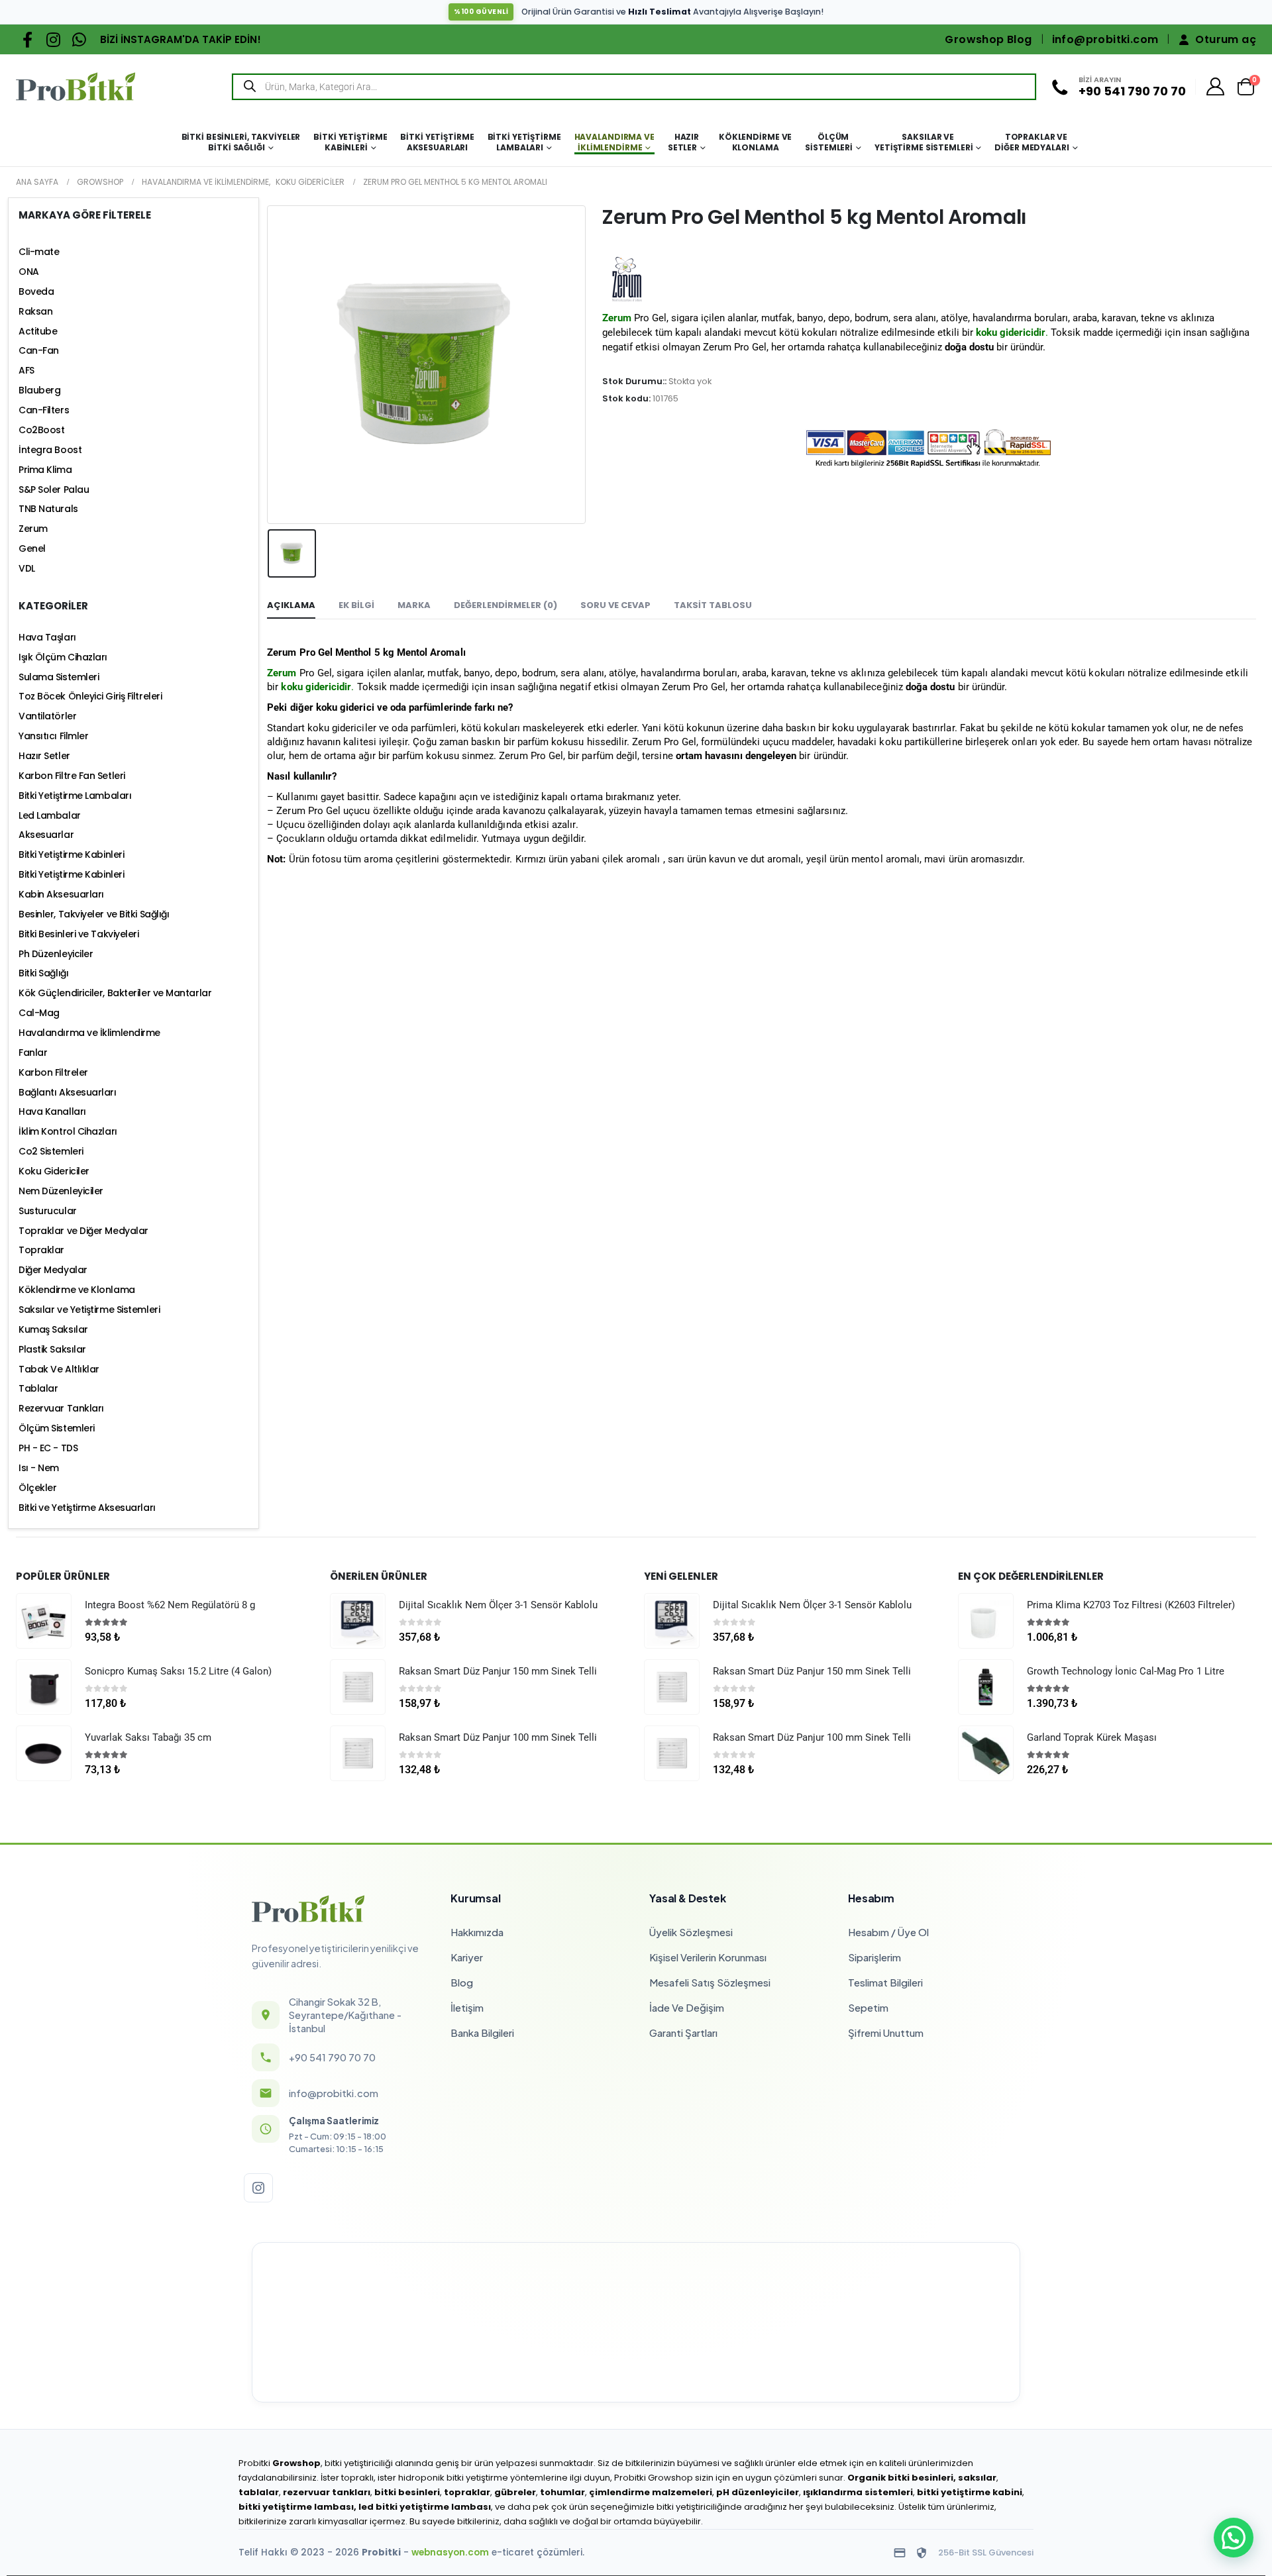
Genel (32, 548)
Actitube (38, 331)
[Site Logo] (76, 86)
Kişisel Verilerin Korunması (708, 1957)
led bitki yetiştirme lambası (425, 2507)
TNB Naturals (48, 509)
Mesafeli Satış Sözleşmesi (710, 1982)
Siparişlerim (874, 1957)
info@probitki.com (1105, 39)
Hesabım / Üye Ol (888, 1932)
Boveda (36, 291)
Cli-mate (39, 252)
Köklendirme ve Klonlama (755, 142)
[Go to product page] (44, 1621)
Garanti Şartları (683, 2033)
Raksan (35, 311)
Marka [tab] (414, 605)
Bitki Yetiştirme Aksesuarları (437, 142)
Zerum (282, 673)
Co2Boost (41, 430)
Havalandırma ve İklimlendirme (614, 142)
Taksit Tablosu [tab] (713, 605)
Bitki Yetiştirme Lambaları (524, 142)
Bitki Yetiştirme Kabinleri (350, 142)
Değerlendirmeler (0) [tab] (505, 605)
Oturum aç (1226, 39)
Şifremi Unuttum (886, 2033)
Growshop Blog (988, 39)
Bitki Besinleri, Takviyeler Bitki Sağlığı (241, 142)
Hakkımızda (477, 1932)
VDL (27, 568)
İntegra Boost (50, 450)
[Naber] (79, 39)
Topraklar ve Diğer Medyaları (1032, 142)
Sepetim (868, 2007)
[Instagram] (53, 39)
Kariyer (467, 1957)
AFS (26, 370)
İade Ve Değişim (687, 2007)
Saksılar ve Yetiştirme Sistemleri (924, 142)
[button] (1234, 2538)
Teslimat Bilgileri (885, 1982)
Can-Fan (39, 350)
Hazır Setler (683, 142)
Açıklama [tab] (291, 605)
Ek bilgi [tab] (356, 605)
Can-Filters (44, 410)
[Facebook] (27, 39)
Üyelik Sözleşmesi (691, 1932)
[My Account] (1216, 86)
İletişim (467, 2007)
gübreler (515, 2492)
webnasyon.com (450, 2552)
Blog (462, 1982)
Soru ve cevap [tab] (615, 605)
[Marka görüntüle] (627, 279)
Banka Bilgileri (482, 2033)
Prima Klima (45, 470)
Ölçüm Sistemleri (829, 142)
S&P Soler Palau (54, 489)
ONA (29, 272)
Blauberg (39, 390)
